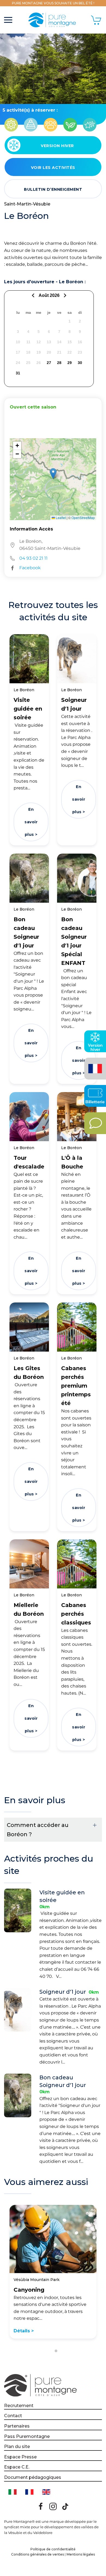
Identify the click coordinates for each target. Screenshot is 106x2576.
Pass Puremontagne (27, 2436)
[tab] (50, 2351)
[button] (8, 20)
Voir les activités (53, 168)
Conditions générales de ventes (38, 2554)
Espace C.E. (17, 2467)
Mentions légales (81, 2554)
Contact (13, 2416)
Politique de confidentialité (53, 2549)
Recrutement (19, 2406)
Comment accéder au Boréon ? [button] (38, 1830)
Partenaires (17, 2426)
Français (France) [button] (94, 1065)
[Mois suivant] (64, 295)
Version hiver (57, 146)
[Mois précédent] (34, 295)
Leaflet (60, 518)
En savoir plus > (31, 822)
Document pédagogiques (33, 2477)
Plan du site (17, 2447)
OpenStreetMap (83, 518)
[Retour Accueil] (53, 20)
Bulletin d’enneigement (53, 189)
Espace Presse (20, 2457)
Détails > (24, 2331)
